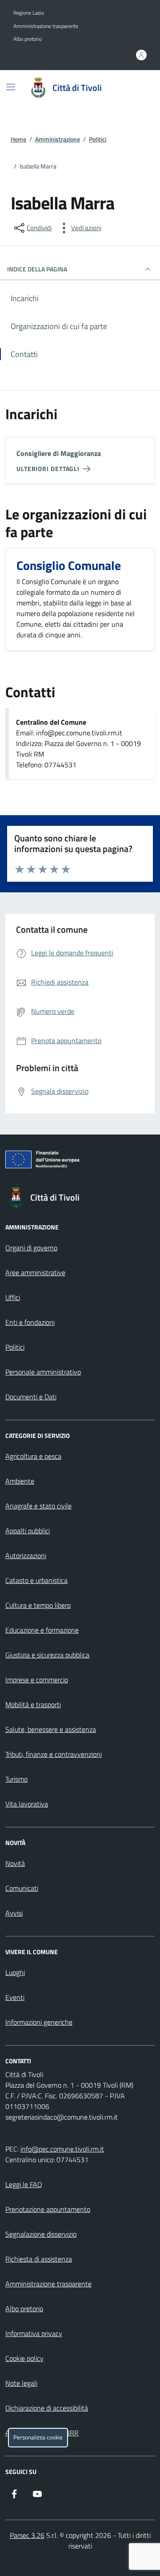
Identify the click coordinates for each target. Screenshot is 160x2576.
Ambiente (20, 1481)
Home (18, 139)
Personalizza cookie (38, 2437)
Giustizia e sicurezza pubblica (47, 1655)
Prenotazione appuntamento (48, 2209)
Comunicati (22, 1888)
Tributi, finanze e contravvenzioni (54, 1754)
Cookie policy (24, 2358)
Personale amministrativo (43, 1372)
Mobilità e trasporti (33, 1704)
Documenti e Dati (31, 1397)
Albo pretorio (28, 39)
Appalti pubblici (28, 1531)
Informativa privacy (34, 2333)
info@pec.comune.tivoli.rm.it (62, 2149)
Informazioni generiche (39, 2022)
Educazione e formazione (42, 1630)
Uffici (13, 1297)
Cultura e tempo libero (38, 1605)
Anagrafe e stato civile (38, 1506)
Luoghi (15, 1972)
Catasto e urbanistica (36, 1580)
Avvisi (14, 1913)
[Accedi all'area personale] (141, 55)
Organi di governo (31, 1248)
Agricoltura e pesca (33, 1456)
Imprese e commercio (37, 1680)
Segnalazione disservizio (41, 2234)
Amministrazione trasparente (46, 26)
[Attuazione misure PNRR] (80, 1161)
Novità (15, 1863)
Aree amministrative (35, 1272)
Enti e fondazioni (30, 1322)
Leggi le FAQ (24, 2184)
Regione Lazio (29, 13)
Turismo (16, 1779)
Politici (98, 139)
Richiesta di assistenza (39, 2259)
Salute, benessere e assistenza (51, 1729)
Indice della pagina (37, 269)
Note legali (21, 2383)
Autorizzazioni (26, 1555)
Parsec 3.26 (27, 2535)
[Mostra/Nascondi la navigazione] (11, 87)
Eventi (15, 1997)
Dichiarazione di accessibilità (47, 2408)
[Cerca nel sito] (136, 88)
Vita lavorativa (27, 1804)
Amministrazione (58, 139)
